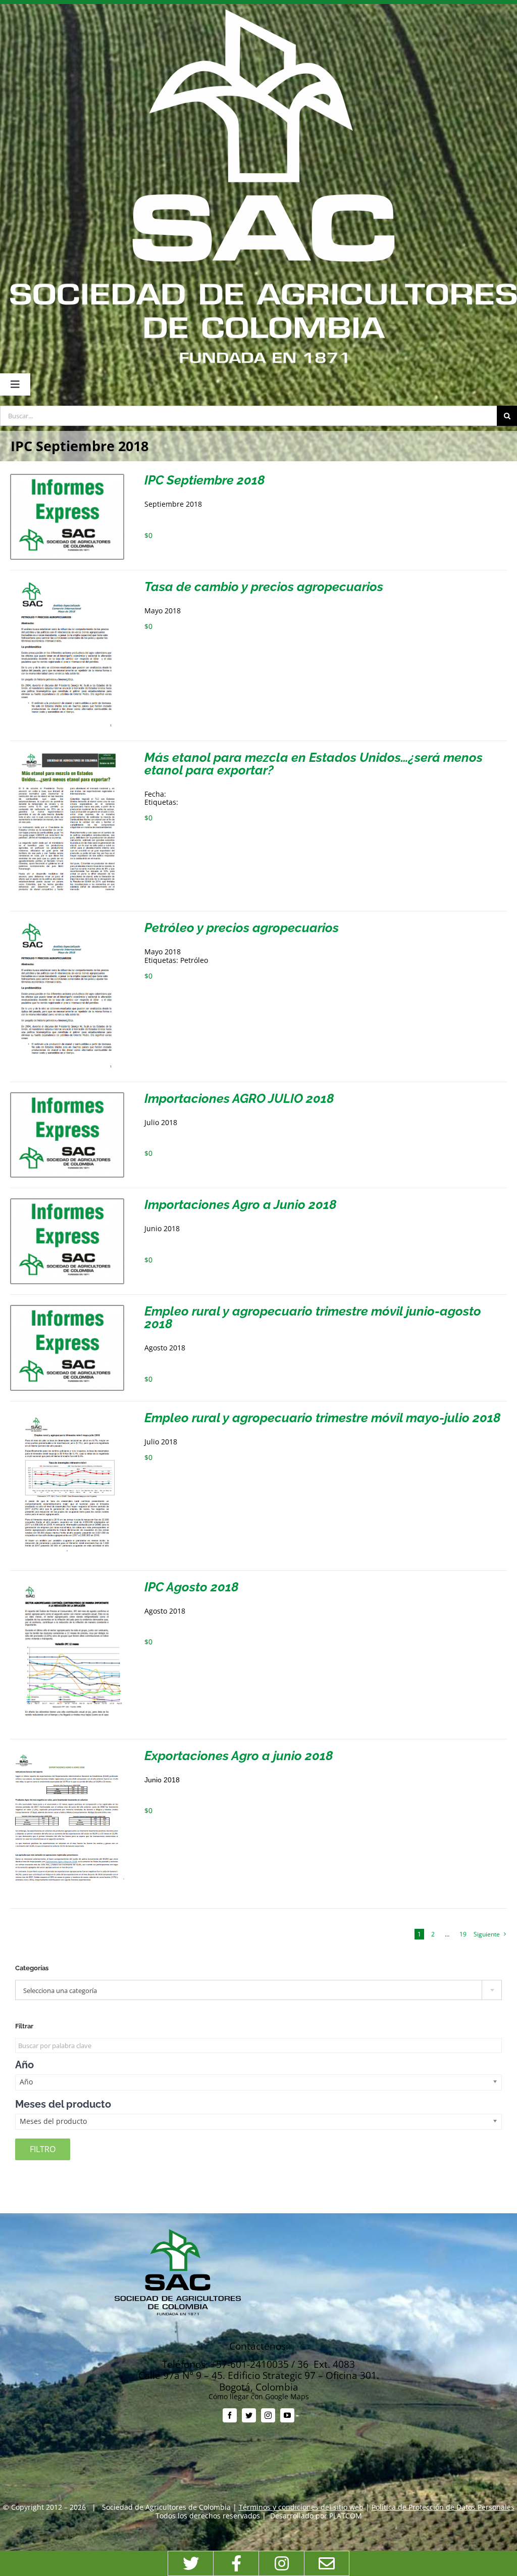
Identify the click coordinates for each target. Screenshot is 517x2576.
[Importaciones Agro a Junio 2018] (67, 1202)
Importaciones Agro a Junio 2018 (241, 1204)
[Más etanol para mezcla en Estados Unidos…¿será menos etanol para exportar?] (67, 755)
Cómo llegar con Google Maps (259, 2396)
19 (463, 1934)
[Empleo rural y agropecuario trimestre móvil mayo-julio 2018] (67, 1415)
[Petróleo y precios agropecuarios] (67, 925)
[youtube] (287, 2415)
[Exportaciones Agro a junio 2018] (67, 1753)
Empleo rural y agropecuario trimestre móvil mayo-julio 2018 (323, 1418)
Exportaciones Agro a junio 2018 (239, 1756)
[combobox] (258, 1990)
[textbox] (258, 1990)
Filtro (43, 2149)
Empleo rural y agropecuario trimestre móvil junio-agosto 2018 (313, 1317)
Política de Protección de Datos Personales (443, 2507)
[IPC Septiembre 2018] (67, 478)
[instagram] (268, 2415)
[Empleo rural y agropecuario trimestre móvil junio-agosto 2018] (67, 1309)
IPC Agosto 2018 (192, 1587)
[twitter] (249, 2415)
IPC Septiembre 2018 (205, 480)
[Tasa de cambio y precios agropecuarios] (67, 584)
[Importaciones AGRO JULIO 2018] (67, 1096)
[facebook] (230, 2415)
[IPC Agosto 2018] (67, 1585)
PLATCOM (346, 2516)
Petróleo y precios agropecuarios (242, 928)
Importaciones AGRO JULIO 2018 (239, 1098)
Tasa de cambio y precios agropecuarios (264, 587)
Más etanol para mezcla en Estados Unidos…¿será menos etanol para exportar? (314, 764)
